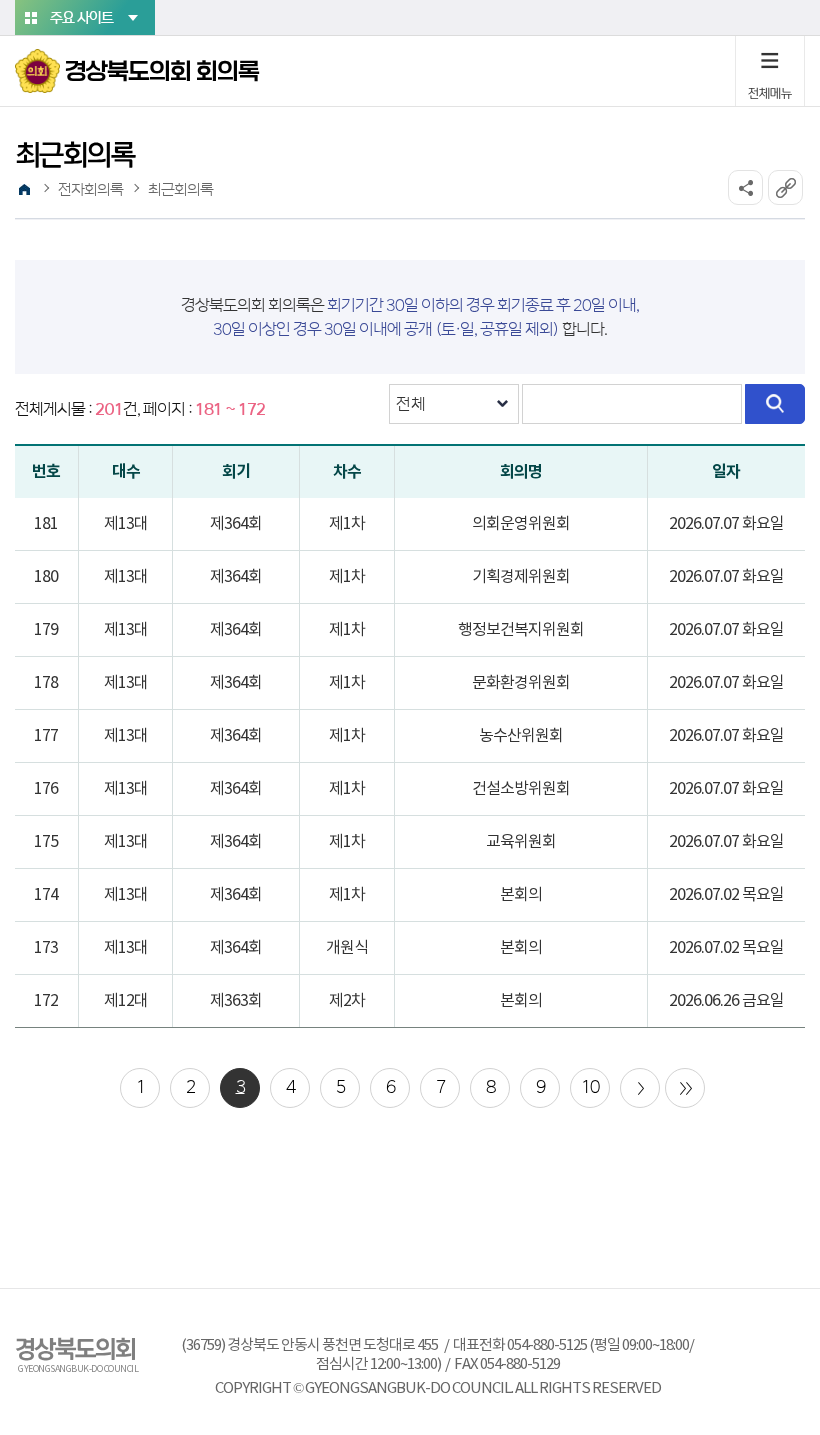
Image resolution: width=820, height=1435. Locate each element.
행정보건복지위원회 (521, 630)
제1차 (347, 524)
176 (46, 789)
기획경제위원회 (521, 577)
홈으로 (24, 190)
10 (590, 1087)
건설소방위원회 (521, 789)
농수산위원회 (521, 736)
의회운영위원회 (521, 524)
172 (46, 1001)
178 (46, 683)
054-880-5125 (547, 1345)
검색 (775, 404)
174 (46, 895)
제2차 (347, 1001)
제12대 (126, 1001)
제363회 (236, 1001)
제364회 (236, 524)
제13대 (126, 524)
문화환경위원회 (521, 683)
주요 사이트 (81, 18)
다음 (640, 1088)
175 (46, 842)
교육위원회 (521, 842)
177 (46, 736)
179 (46, 630)
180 (46, 577)
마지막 (685, 1088)
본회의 (521, 895)
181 (46, 524)
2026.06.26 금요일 (726, 1001)
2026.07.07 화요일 (726, 524)
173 (46, 948)
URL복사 (785, 187)
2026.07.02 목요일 (726, 895)
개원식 (347, 948)
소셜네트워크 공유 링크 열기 (745, 187)
